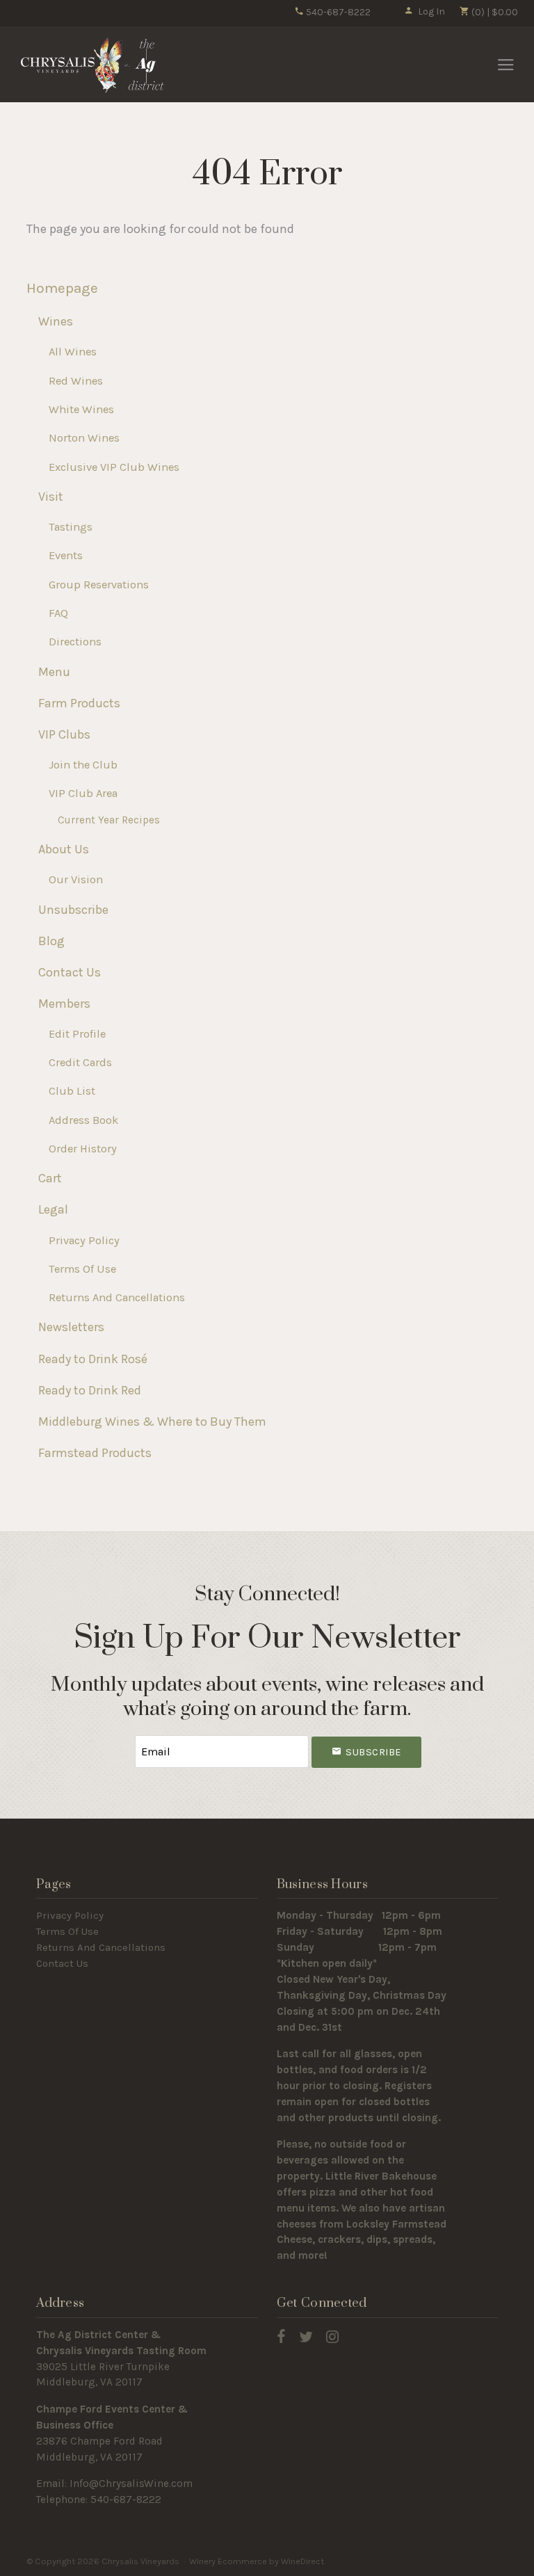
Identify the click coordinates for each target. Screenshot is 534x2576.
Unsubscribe (73, 910)
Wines (56, 321)
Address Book (83, 1120)
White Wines (81, 409)
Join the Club (83, 765)
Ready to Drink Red (90, 1390)
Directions (75, 642)
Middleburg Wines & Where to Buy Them (152, 1422)
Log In (431, 11)
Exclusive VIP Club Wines (114, 467)
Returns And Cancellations (117, 1297)
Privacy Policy (84, 1240)
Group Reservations (99, 585)
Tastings (71, 527)
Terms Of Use (82, 1269)
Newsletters (71, 1327)
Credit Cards (80, 1062)
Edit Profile (77, 1034)
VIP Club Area (83, 793)
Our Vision (76, 879)
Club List (72, 1091)
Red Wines (76, 381)
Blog (51, 941)
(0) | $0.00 (494, 12)
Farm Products (79, 703)
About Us (64, 849)
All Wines (73, 352)
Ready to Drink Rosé (93, 1359)
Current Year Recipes (109, 820)
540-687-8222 (337, 12)
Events (66, 555)
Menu (54, 672)
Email (122, 1738)
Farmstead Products (95, 1453)
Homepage (62, 288)
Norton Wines (84, 438)
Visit (51, 497)
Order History (83, 1149)
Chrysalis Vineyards (92, 65)
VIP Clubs (64, 734)
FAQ (58, 613)
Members (64, 1004)
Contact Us (70, 972)
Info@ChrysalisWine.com (131, 2484)
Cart (50, 1178)
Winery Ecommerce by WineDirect (257, 2561)
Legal (53, 1209)
